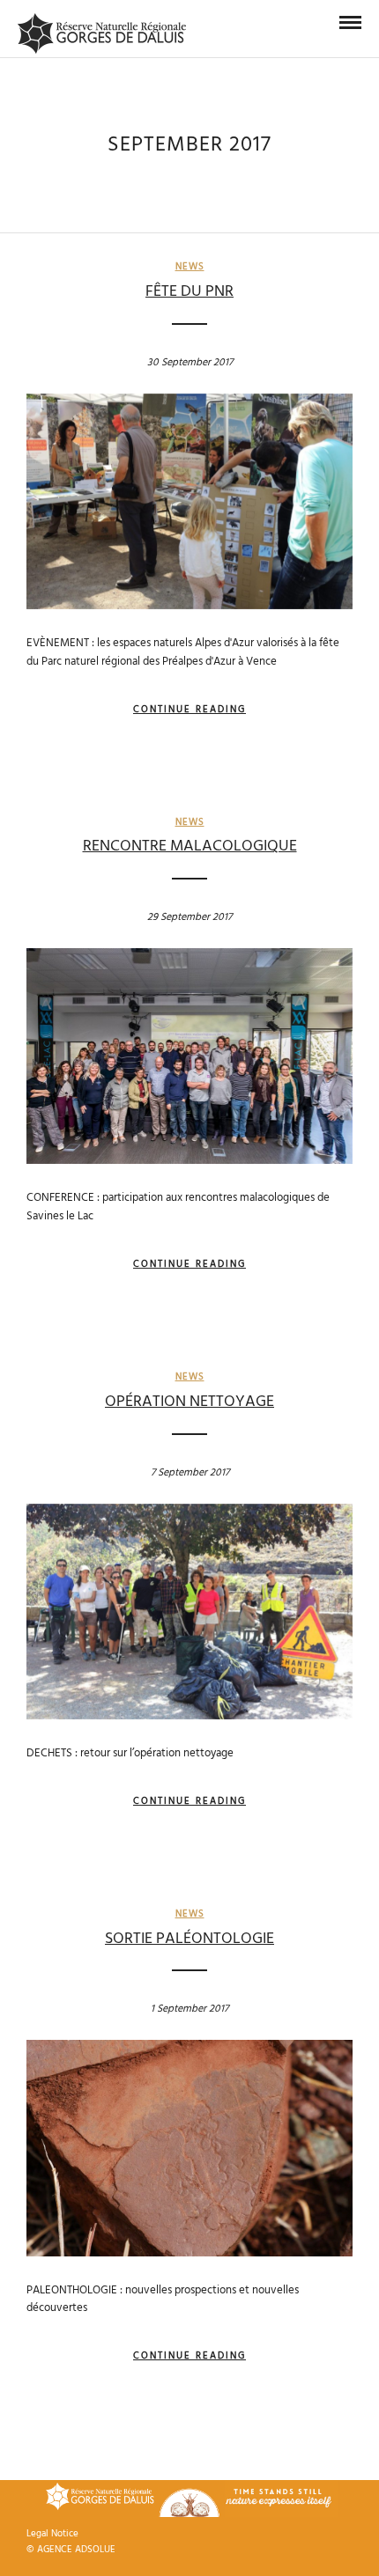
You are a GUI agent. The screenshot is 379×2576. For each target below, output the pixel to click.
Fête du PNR (189, 292)
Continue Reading (189, 710)
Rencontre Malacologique (190, 846)
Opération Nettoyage (189, 1402)
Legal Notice (52, 2534)
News (190, 267)
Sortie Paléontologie (189, 1939)
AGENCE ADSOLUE (76, 2550)
